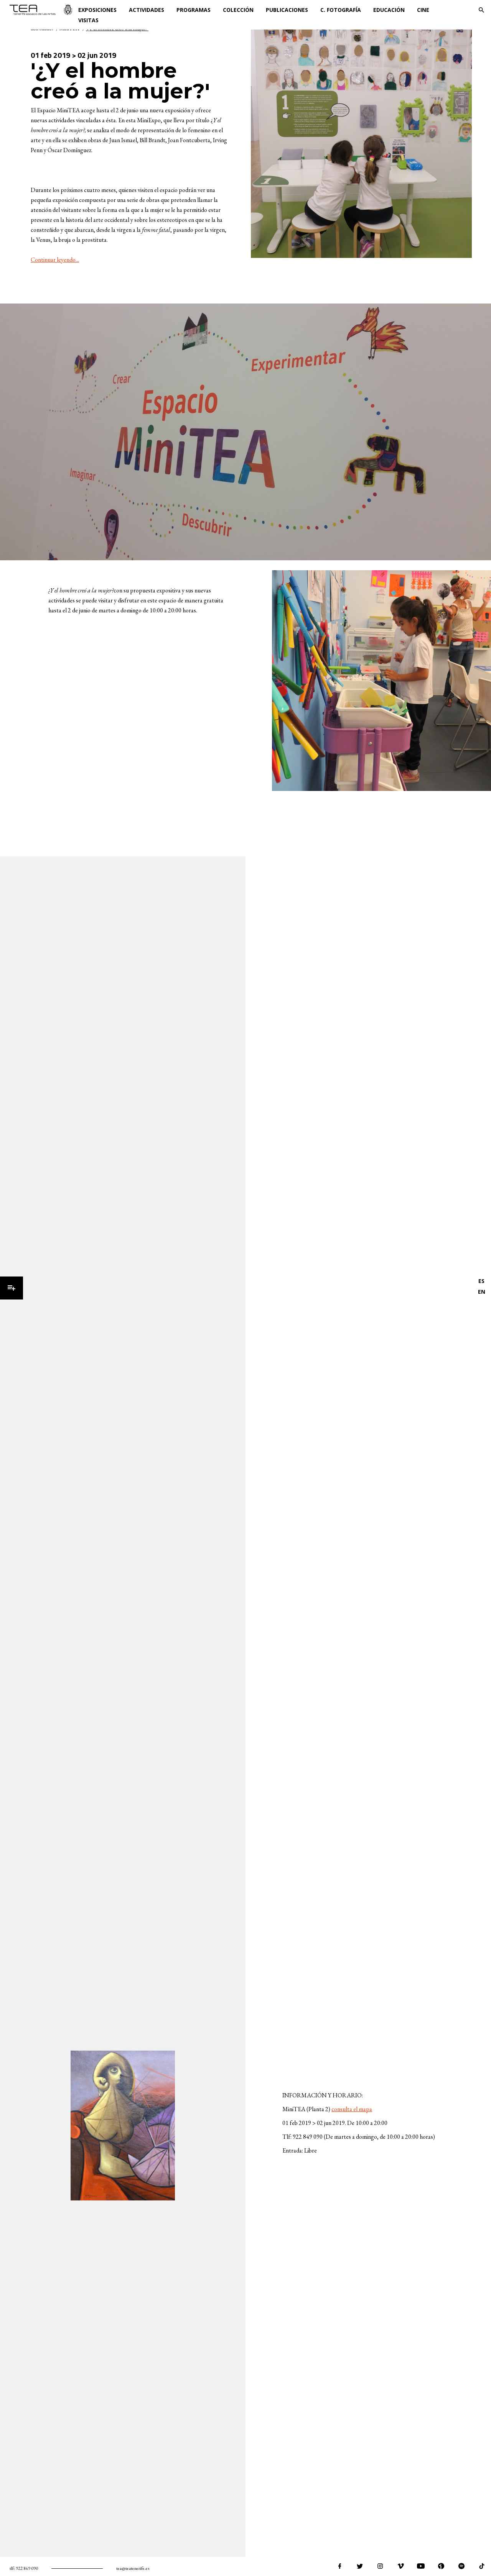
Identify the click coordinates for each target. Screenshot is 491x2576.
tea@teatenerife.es (133, 2568)
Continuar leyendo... (55, 260)
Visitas (88, 20)
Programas (194, 10)
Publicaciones (287, 10)
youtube (421, 2566)
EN (482, 1292)
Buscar (481, 10)
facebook (339, 2566)
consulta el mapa (352, 2109)
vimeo (400, 2566)
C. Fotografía (341, 10)
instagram (380, 2566)
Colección (238, 10)
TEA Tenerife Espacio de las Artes (41, 10)
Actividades (147, 10)
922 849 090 (27, 2568)
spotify (461, 2566)
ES (481, 1281)
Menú (12, 1288)
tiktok (482, 2566)
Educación (389, 10)
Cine (423, 10)
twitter (360, 2566)
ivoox (441, 2566)
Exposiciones (97, 10)
